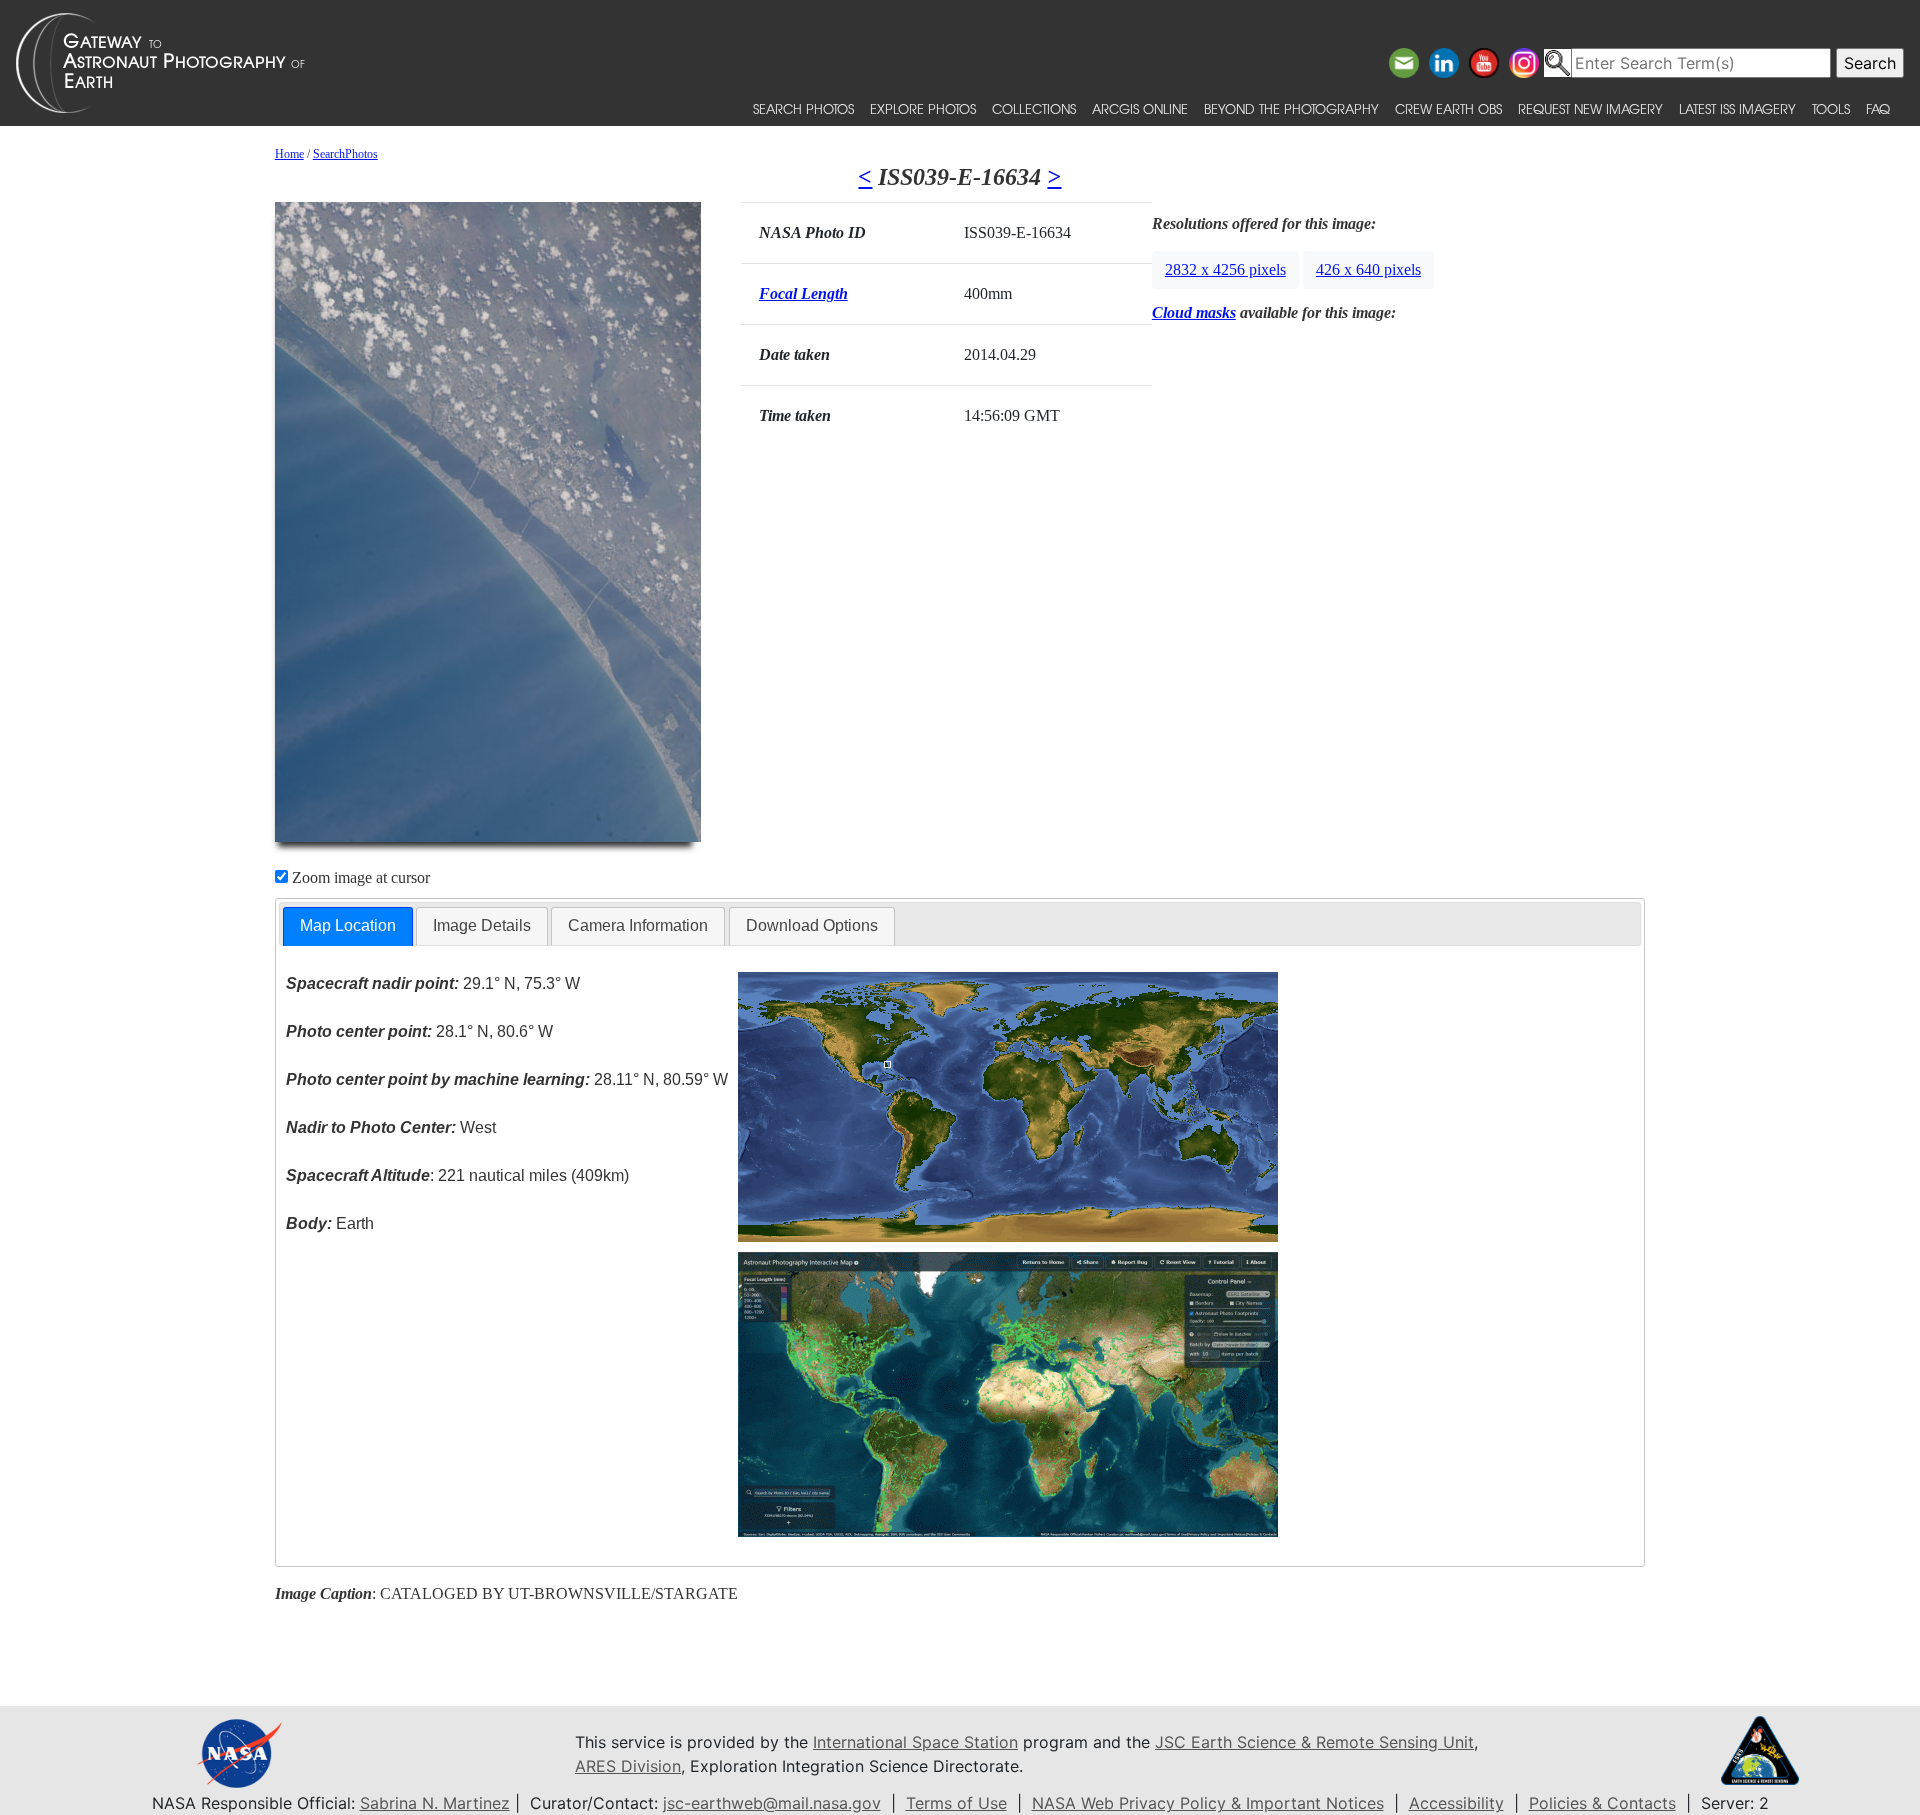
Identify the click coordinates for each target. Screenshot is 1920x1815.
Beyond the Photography (1291, 108)
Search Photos (803, 108)
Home (289, 154)
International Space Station (915, 1742)
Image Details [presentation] (482, 925)
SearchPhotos (345, 154)
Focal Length (803, 293)
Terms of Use (956, 1803)
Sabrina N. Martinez (435, 1803)
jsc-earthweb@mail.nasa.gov (772, 1803)
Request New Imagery (1590, 108)
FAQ (1878, 108)
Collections (1034, 108)
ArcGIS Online (1140, 108)
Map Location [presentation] (348, 925)
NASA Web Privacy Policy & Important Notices (1208, 1803)
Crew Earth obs (1448, 108)
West (391, 1127)
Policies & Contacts (1602, 1803)
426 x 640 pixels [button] (1368, 269)
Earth (330, 1223)
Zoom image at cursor (359, 877)
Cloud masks (1194, 312)
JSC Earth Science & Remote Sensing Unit (1314, 1742)
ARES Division (628, 1766)
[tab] (348, 926)
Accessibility (1456, 1803)
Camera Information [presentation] (638, 925)
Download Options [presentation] (812, 925)
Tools (1831, 108)
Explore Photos (923, 108)
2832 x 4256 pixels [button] (1225, 269)
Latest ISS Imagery (1737, 108)
